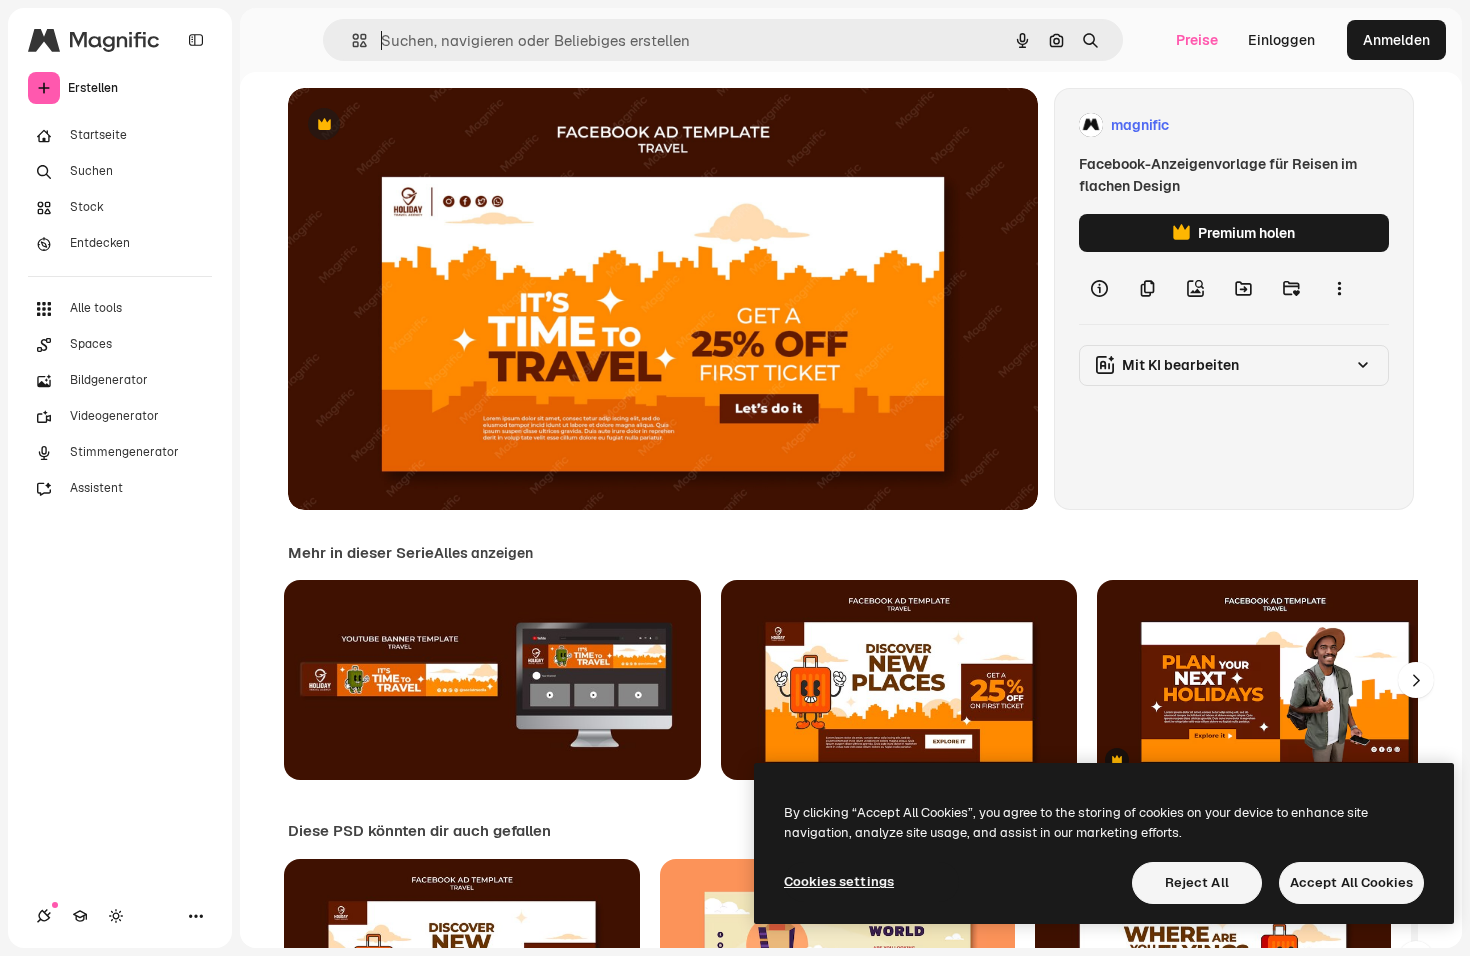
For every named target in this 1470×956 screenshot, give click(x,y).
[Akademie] (80, 916)
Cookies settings (839, 881)
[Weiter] (1416, 680)
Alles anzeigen (483, 553)
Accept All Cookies (1351, 882)
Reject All (1197, 882)
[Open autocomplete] (351, 40)
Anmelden (1396, 40)
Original (416, 125)
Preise (1197, 40)
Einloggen (1281, 40)
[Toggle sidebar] (196, 40)
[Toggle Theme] (116, 916)
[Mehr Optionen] (1339, 288)
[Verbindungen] (44, 916)
